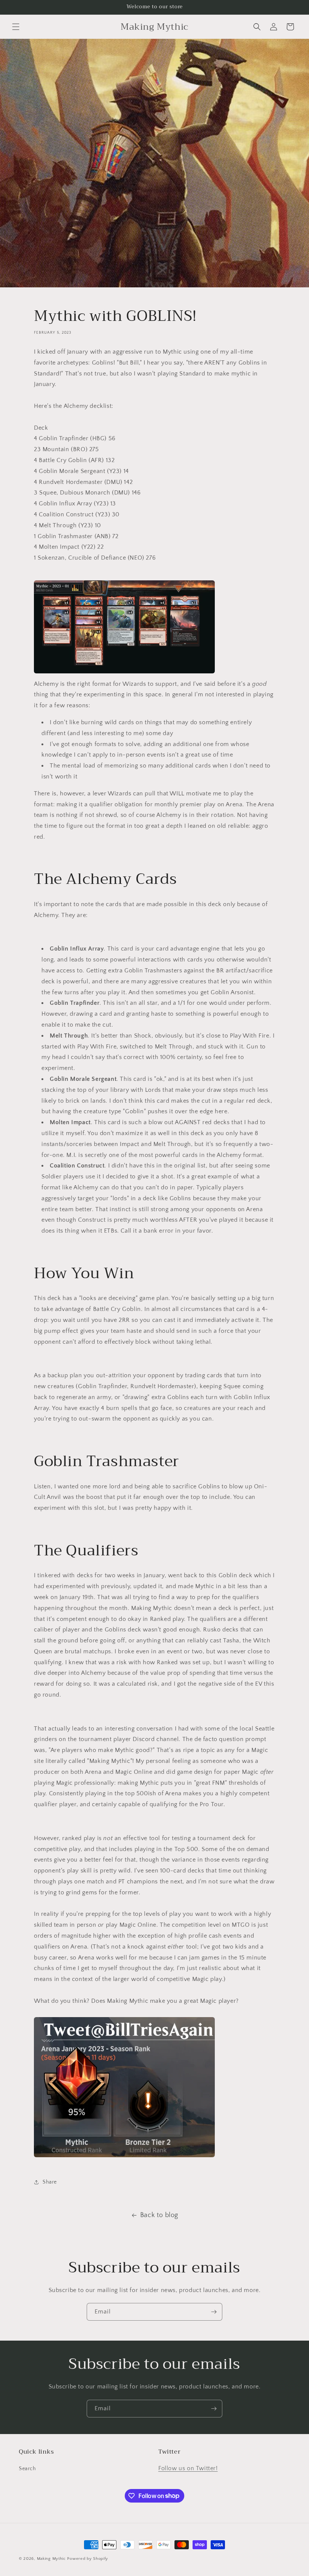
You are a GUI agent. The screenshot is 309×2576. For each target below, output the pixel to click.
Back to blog (159, 2215)
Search (28, 2469)
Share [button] (50, 2182)
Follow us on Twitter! (188, 2468)
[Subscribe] (214, 2312)
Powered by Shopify (88, 2559)
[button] (16, 27)
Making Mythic (51, 2559)
